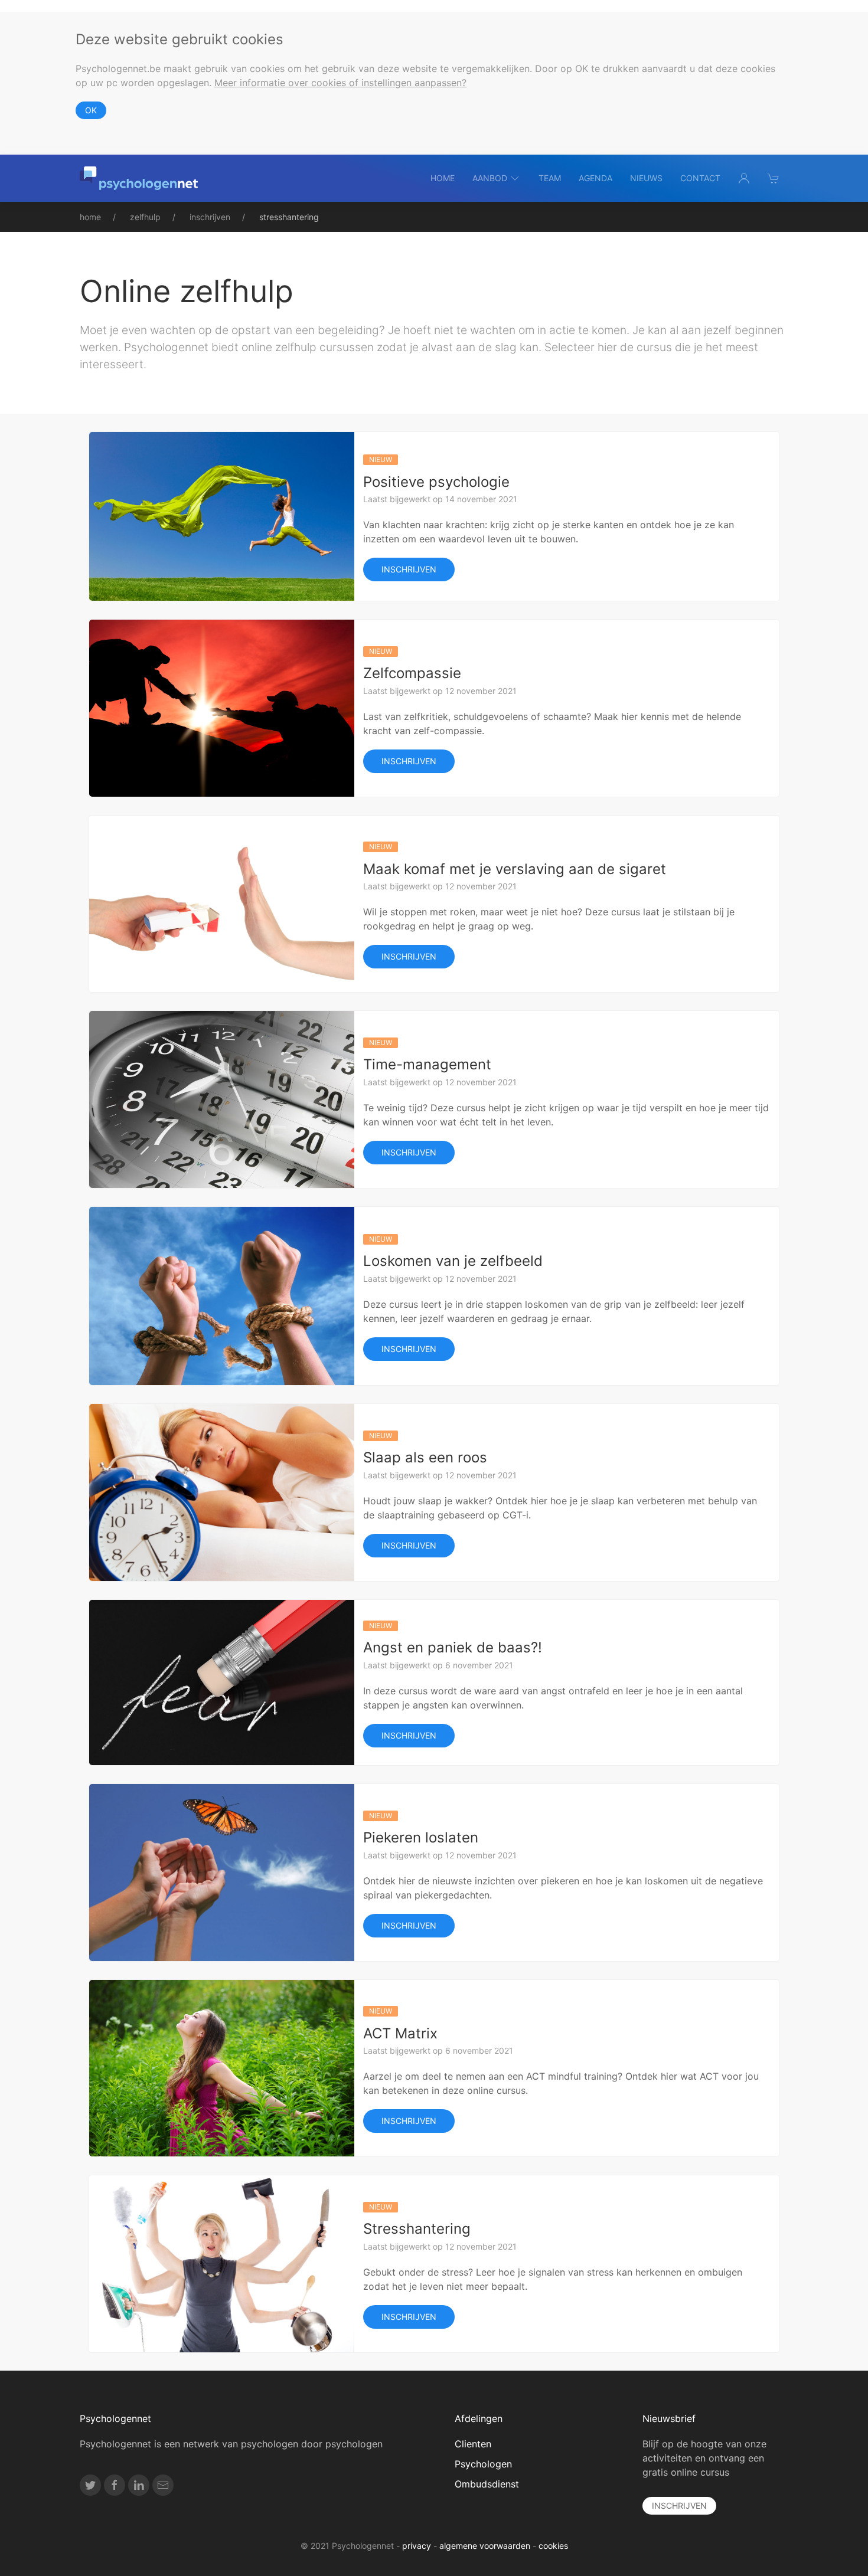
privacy (417, 2546)
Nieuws (646, 178)
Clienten (473, 2444)
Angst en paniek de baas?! (453, 1647)
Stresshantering (417, 2229)
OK (91, 110)
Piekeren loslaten (421, 1837)
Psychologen (483, 2464)
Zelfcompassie (412, 673)
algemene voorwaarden (485, 2546)
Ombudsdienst (487, 2484)
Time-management (427, 1064)
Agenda (595, 178)
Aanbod (490, 178)
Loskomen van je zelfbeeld (453, 1261)
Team (550, 178)
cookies (553, 2546)
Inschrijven (409, 569)
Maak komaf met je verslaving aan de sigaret (515, 869)
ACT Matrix (400, 2033)
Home (443, 178)
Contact (700, 178)
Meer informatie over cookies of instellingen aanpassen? (340, 83)
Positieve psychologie (436, 482)
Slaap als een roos (425, 1457)
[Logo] (139, 178)
